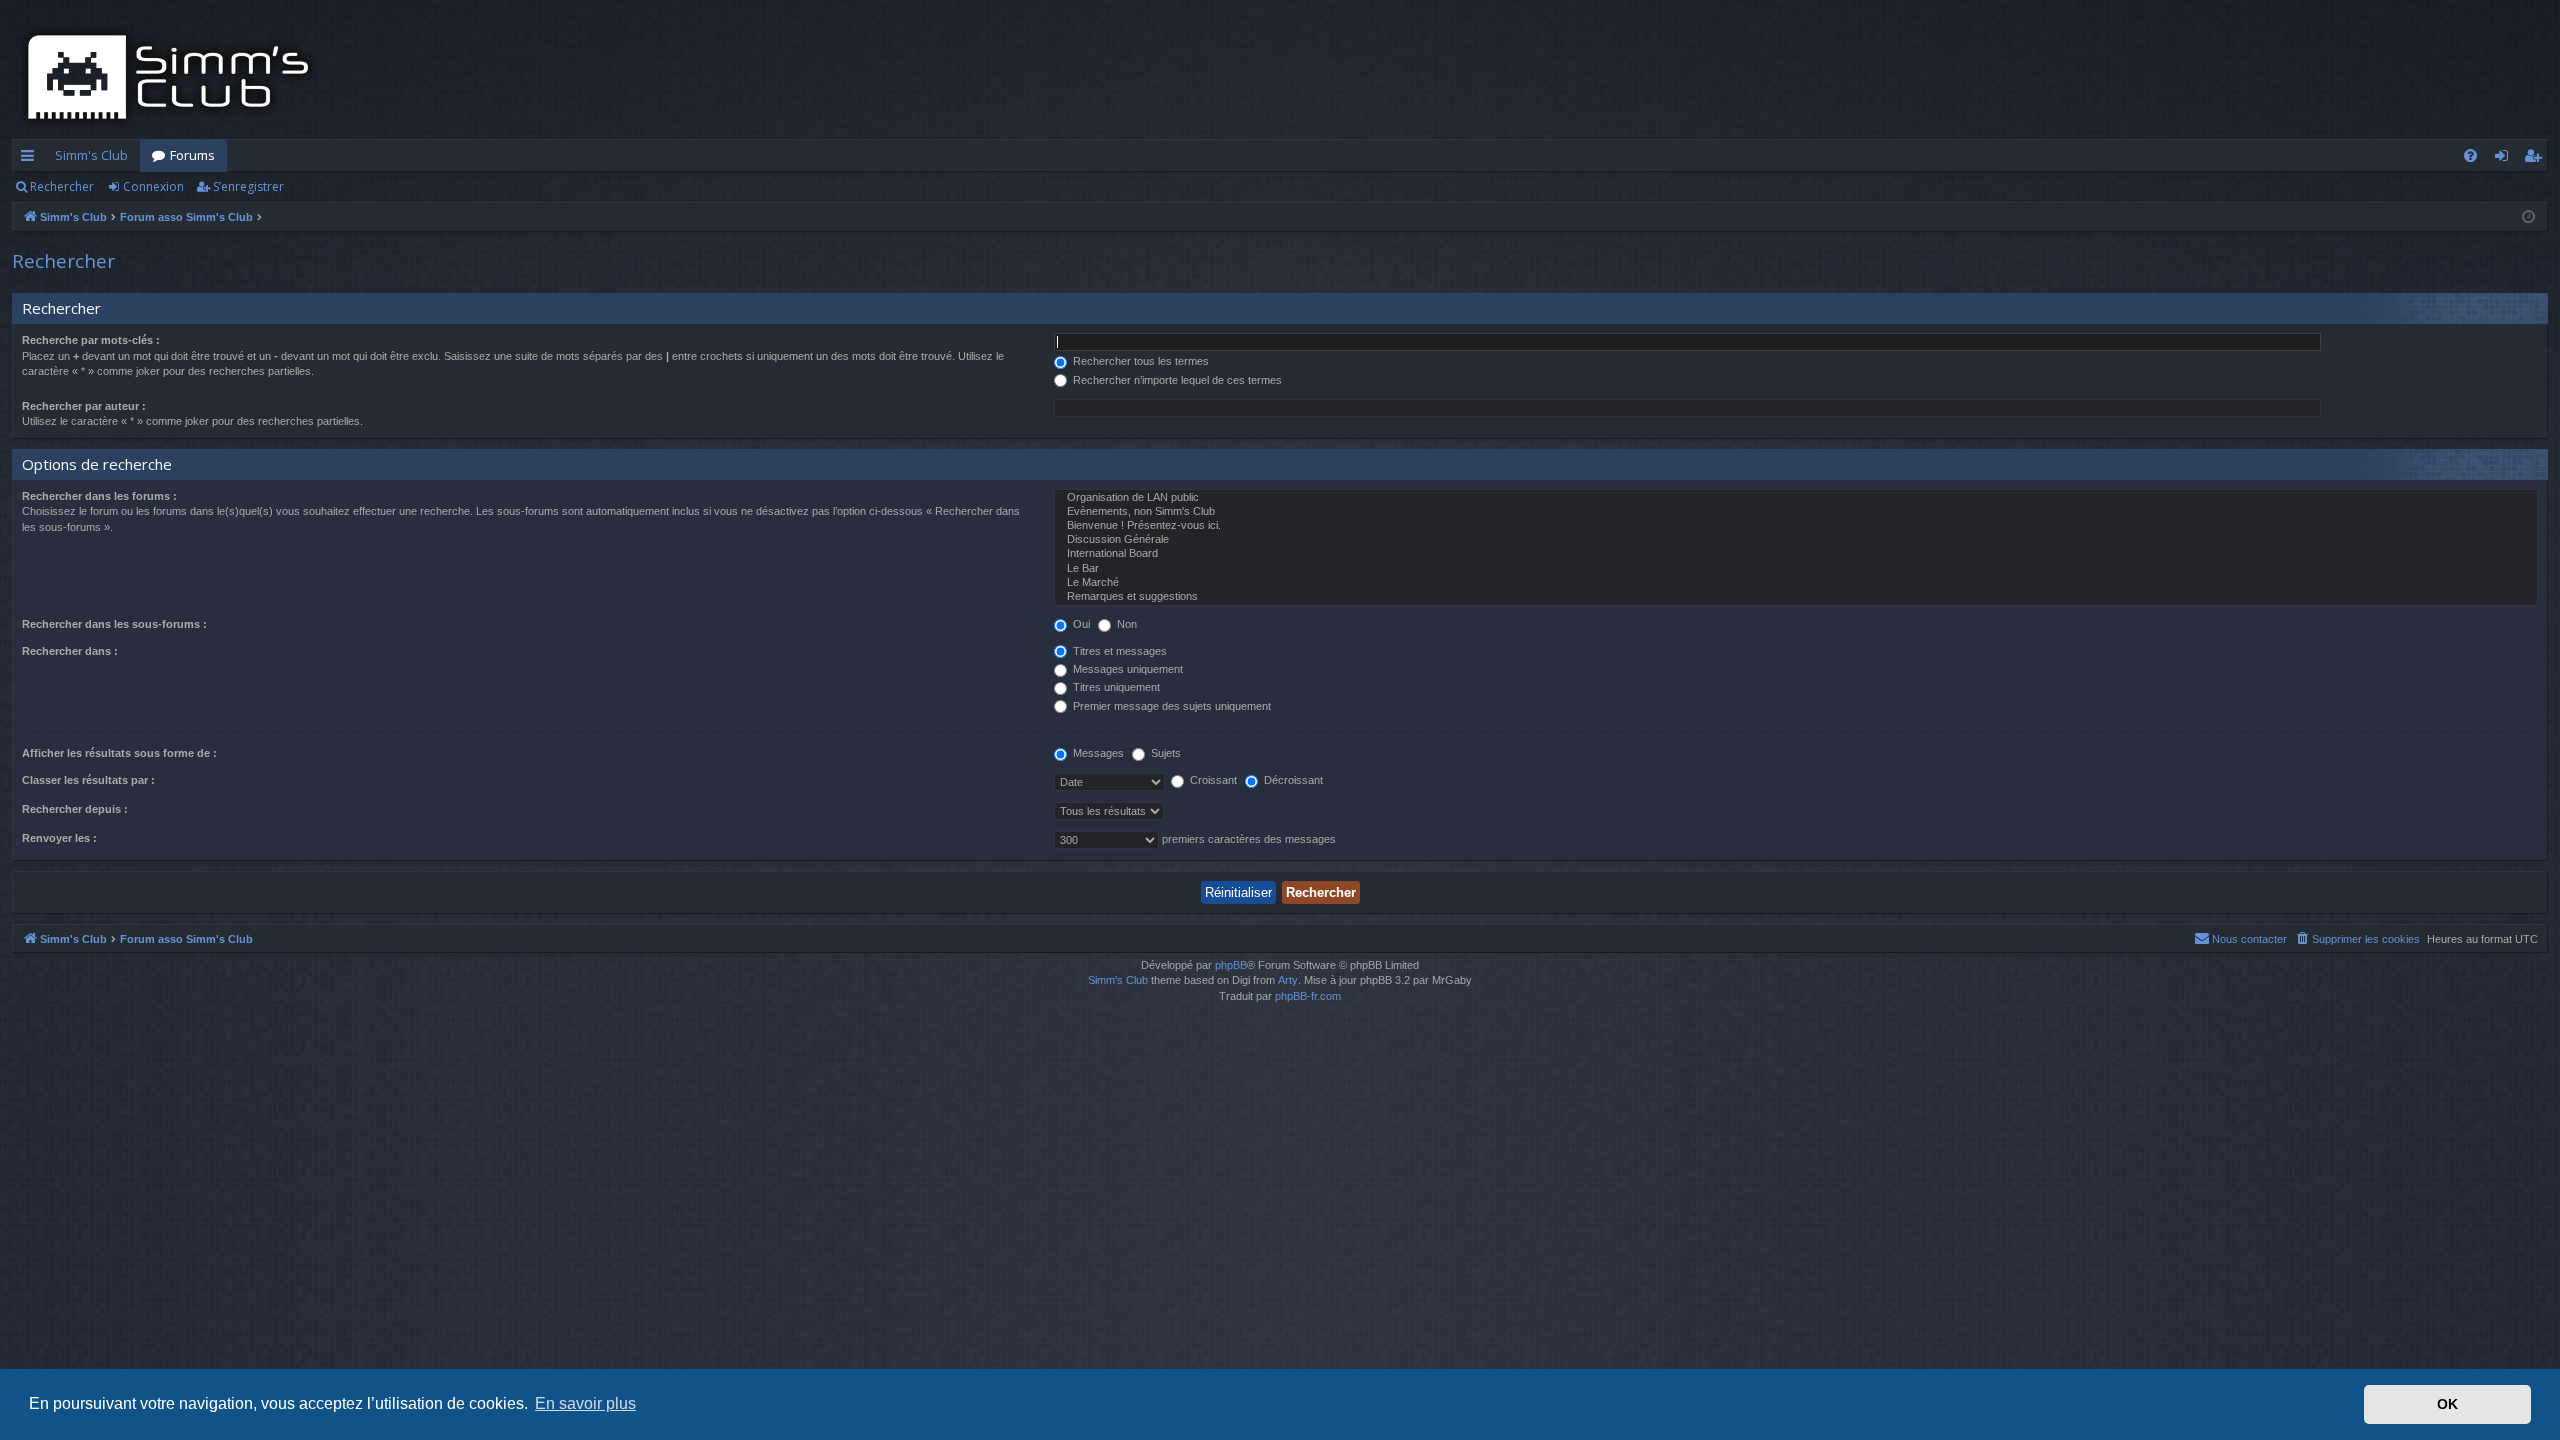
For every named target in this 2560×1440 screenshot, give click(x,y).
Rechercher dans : (70, 651)
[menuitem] (2470, 155)
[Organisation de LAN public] (1796, 498)
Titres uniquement (1115, 687)
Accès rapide (31, 159)
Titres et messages (1118, 651)
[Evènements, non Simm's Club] (1796, 512)
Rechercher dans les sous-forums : (114, 624)
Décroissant (1292, 780)
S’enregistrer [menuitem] (2536, 159)
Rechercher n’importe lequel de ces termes (1176, 380)
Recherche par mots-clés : (91, 340)
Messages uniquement (1126, 669)
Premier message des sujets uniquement (1170, 706)
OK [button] (2447, 1404)
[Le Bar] (1796, 569)
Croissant (1212, 780)
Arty (1288, 980)
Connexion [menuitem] (2505, 159)
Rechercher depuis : (75, 809)
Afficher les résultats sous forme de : (119, 753)
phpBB (1231, 965)
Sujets (1164, 753)
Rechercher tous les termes (1139, 361)
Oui (1080, 624)
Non (1125, 624)
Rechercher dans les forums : (99, 496)
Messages (1097, 753)
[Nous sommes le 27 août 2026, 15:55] (2528, 217)
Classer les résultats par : (88, 780)
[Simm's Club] (174, 77)
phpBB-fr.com (1308, 996)
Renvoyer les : (59, 838)
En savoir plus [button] (585, 1403)
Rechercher (62, 186)
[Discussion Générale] (1796, 540)
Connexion (153, 186)
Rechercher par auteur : (84, 406)
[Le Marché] (1796, 583)
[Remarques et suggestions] (1796, 597)
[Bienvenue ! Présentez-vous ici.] (1796, 526)
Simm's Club (91, 155)
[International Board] (1796, 554)
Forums (192, 155)
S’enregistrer (248, 186)
